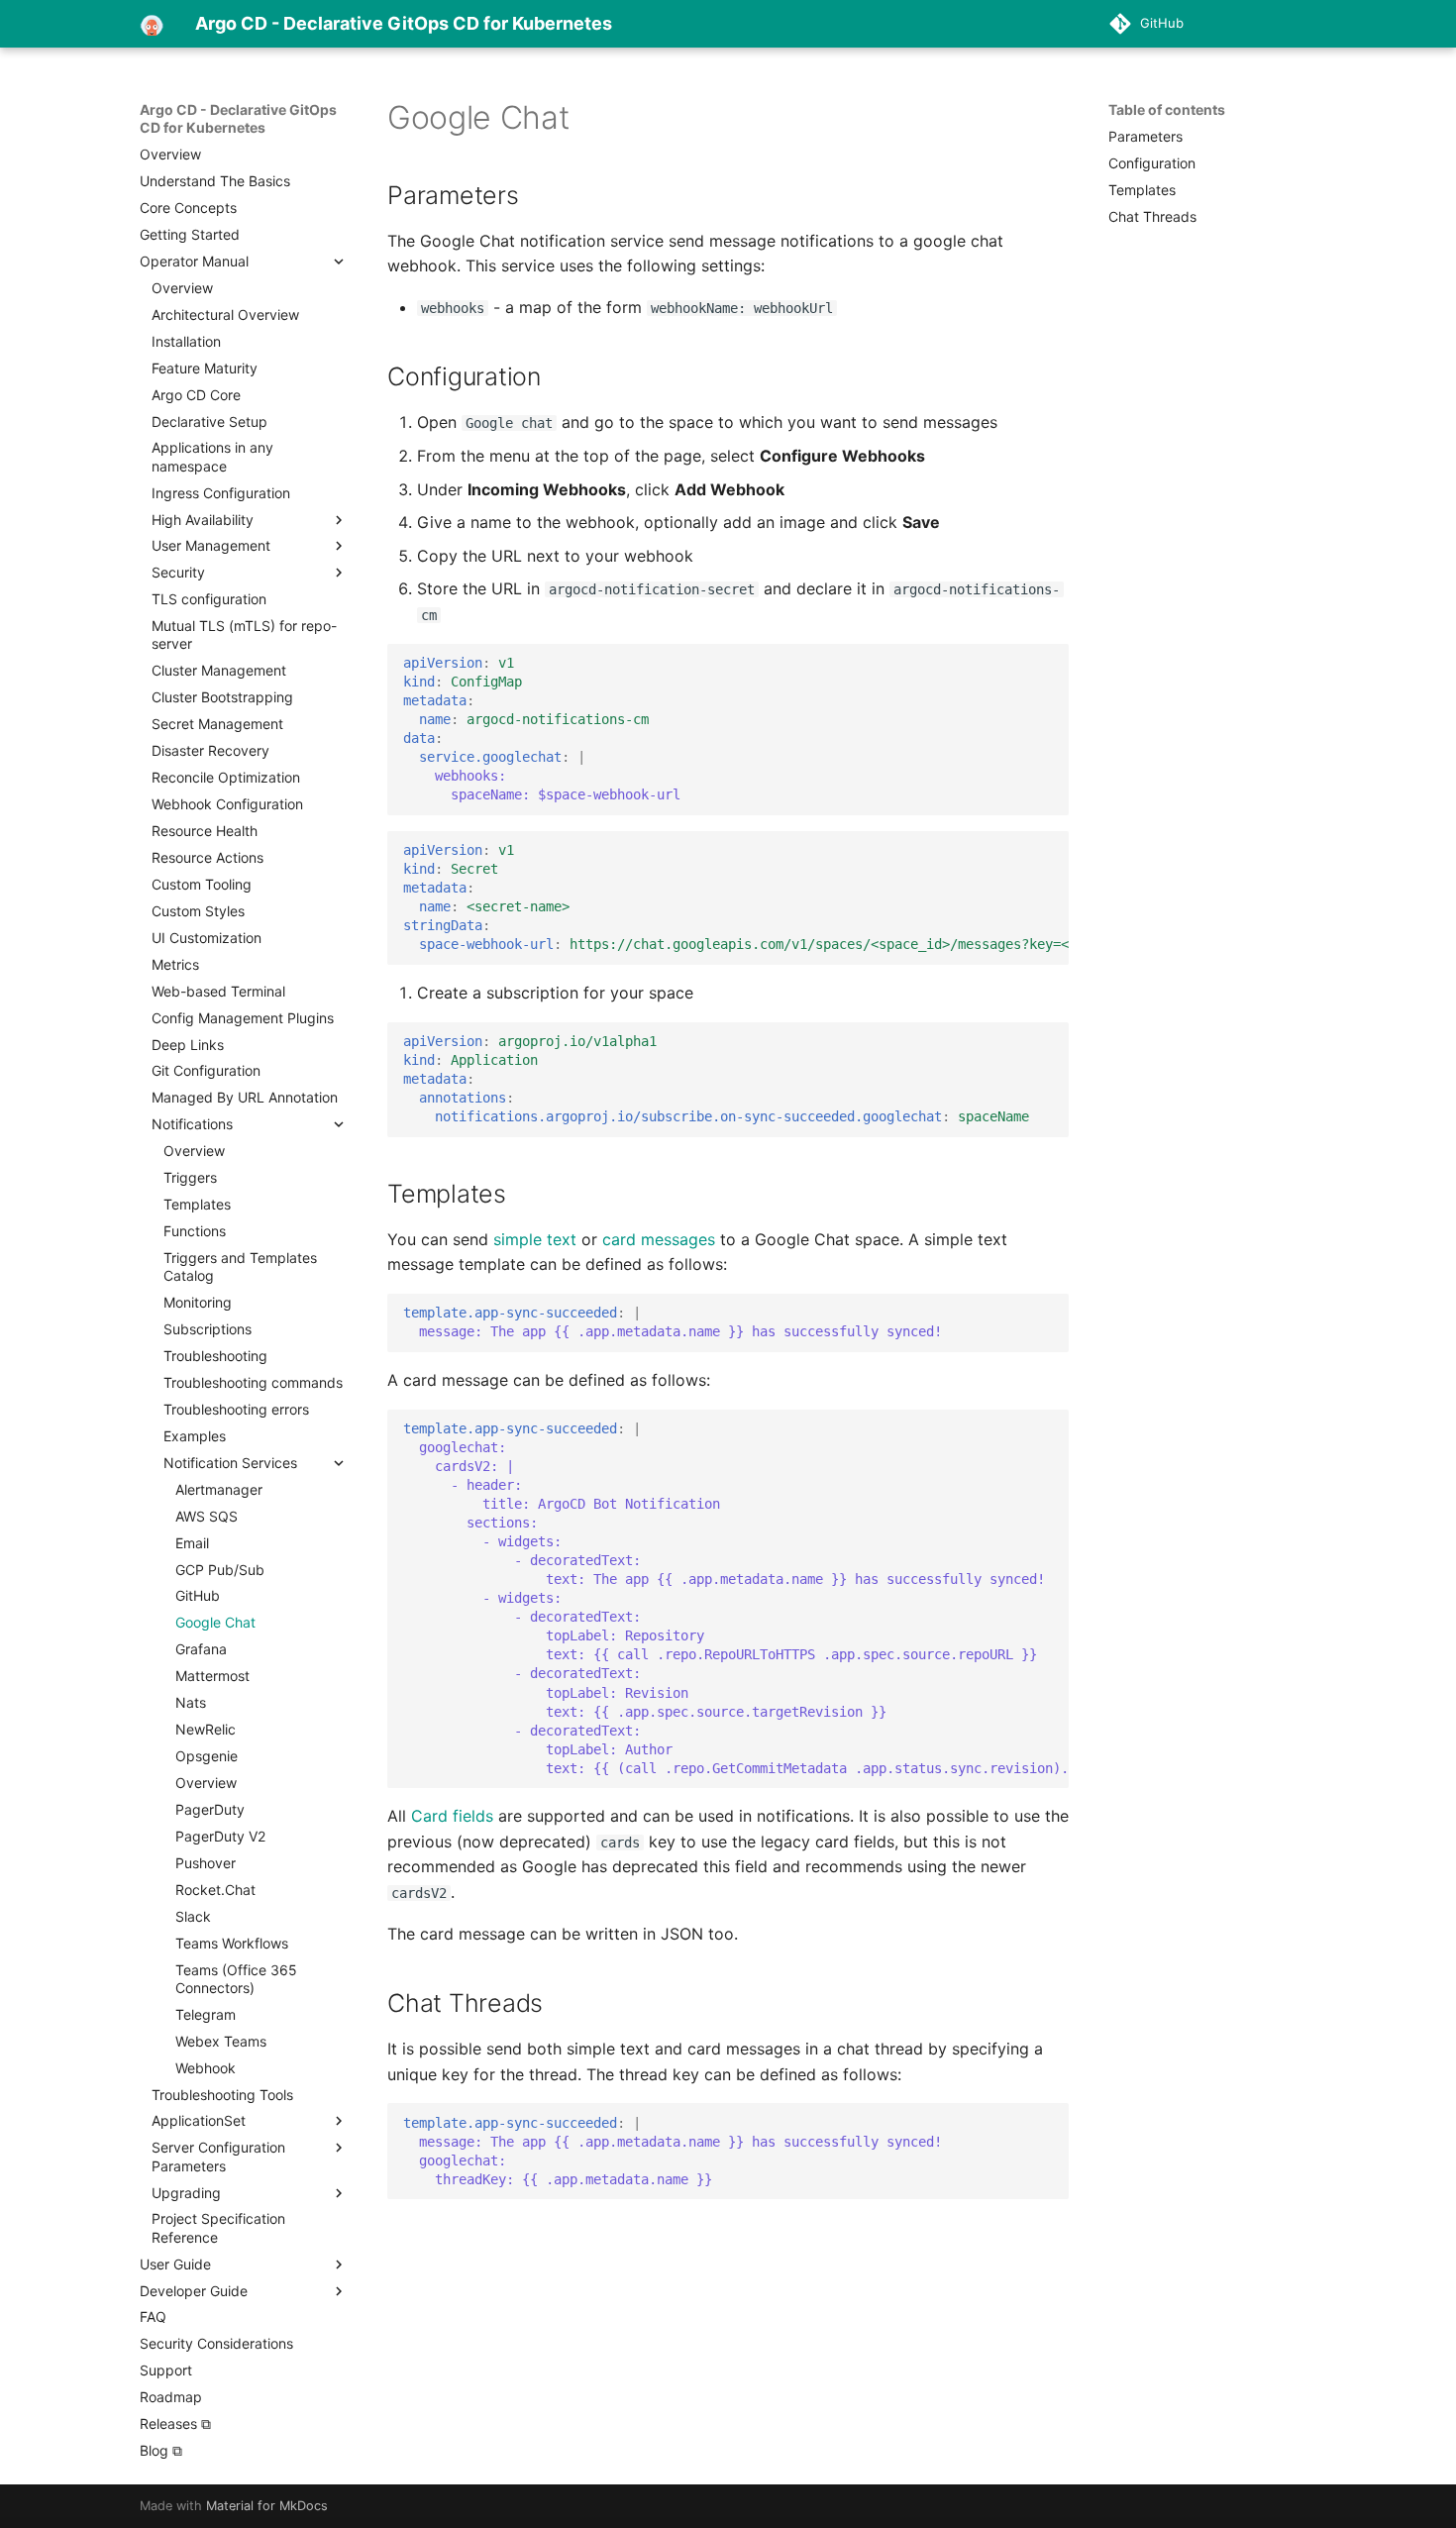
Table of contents (1167, 109)
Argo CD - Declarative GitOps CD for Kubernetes (238, 118)
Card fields (452, 1816)
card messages (659, 1239)
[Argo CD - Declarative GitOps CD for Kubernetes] (152, 24)
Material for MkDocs (267, 2506)
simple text (535, 1239)
